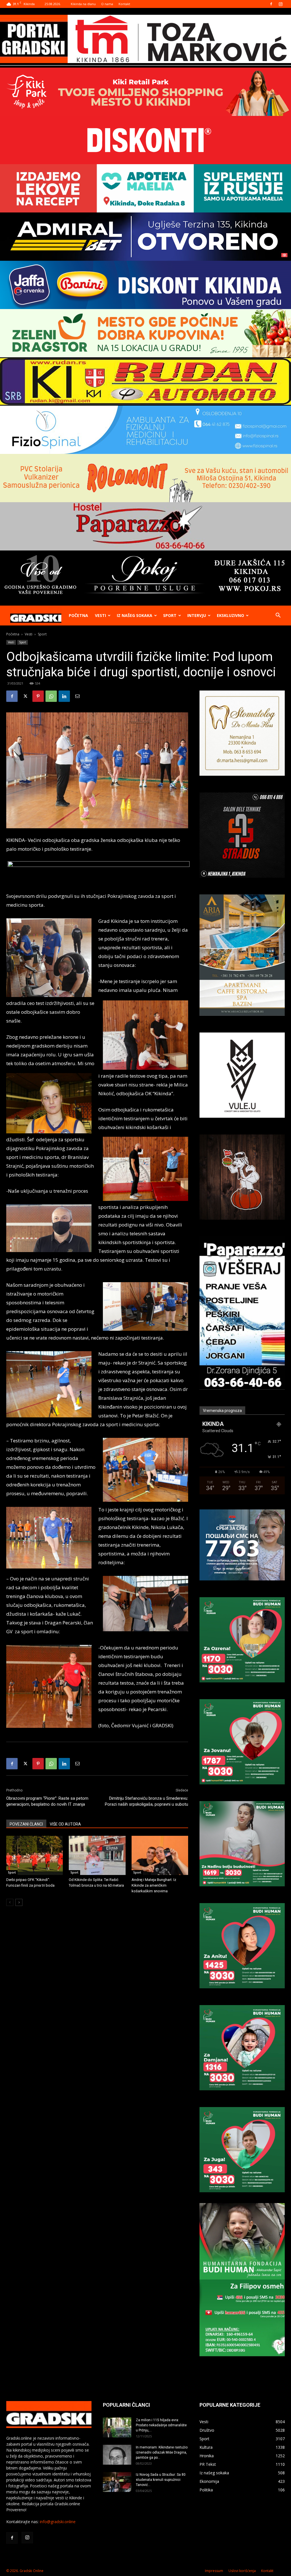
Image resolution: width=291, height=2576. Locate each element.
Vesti (100, 615)
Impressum (214, 2571)
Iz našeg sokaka (135, 615)
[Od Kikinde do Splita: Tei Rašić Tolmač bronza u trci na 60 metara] (97, 1855)
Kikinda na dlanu (83, 4)
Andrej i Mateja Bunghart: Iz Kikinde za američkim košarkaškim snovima (154, 1885)
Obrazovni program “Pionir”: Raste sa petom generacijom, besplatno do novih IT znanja (47, 1801)
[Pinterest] (38, 696)
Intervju (197, 615)
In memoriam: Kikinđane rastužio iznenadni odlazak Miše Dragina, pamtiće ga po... (162, 2452)
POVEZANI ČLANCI (26, 1824)
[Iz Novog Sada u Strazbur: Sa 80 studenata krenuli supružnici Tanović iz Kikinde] (117, 2482)
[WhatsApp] (51, 696)
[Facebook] (271, 4)
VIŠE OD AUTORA (65, 1824)
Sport (170, 615)
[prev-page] (10, 1902)
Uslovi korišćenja (242, 2571)
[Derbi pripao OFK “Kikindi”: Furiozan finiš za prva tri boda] (35, 1855)
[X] (25, 696)
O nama (107, 4)
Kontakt (124, 4)
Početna (78, 615)
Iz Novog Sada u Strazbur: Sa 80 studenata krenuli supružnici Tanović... (161, 2480)
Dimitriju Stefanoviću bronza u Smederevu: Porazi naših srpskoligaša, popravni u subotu (146, 1801)
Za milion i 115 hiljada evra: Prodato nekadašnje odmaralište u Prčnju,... (161, 2425)
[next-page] (19, 1902)
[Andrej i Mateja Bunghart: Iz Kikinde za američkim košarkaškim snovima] (160, 1855)
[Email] (77, 696)
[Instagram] (280, 4)
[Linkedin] (64, 696)
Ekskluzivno (230, 615)
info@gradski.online (58, 2522)
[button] (278, 616)
